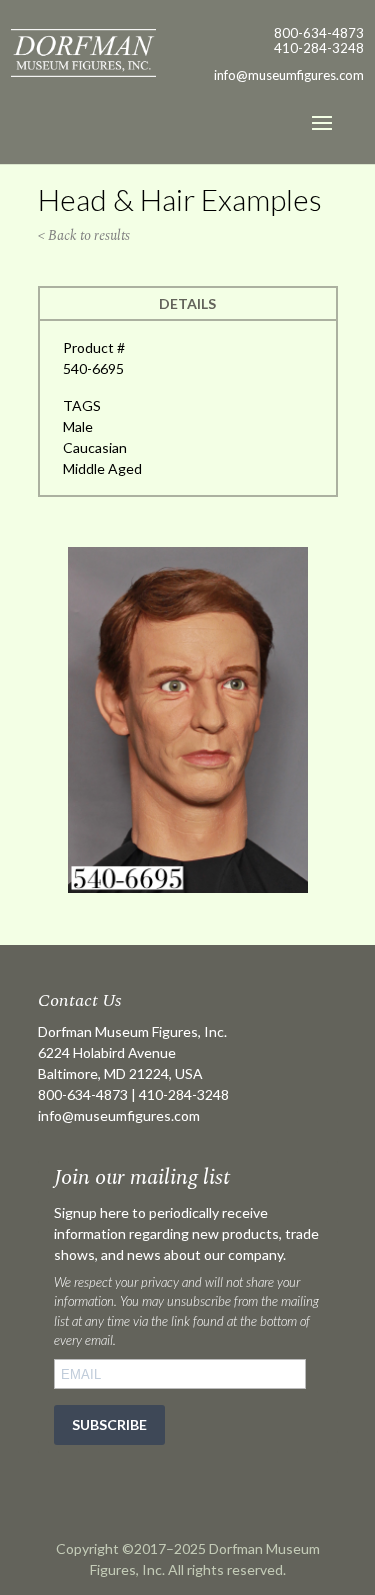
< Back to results (84, 235)
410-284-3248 (319, 48)
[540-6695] (188, 887)
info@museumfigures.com (119, 1115)
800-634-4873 (319, 33)
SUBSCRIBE (109, 1424)
